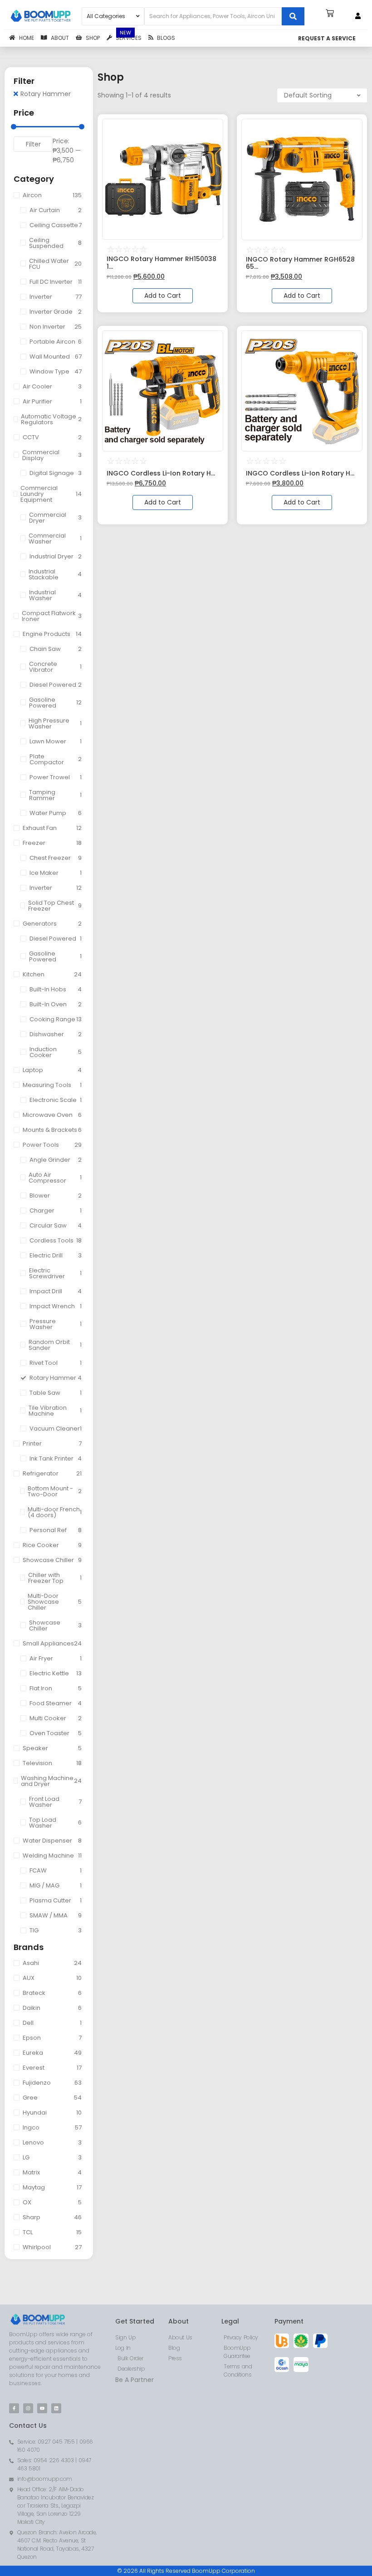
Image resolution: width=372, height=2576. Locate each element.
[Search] (293, 16)
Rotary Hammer (46, 94)
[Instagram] (28, 2408)
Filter (33, 144)
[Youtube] (42, 2408)
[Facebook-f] (14, 2408)
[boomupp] (41, 16)
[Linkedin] (56, 2408)
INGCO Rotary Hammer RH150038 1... (162, 263)
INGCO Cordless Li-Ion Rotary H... (161, 473)
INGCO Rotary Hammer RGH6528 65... (300, 263)
